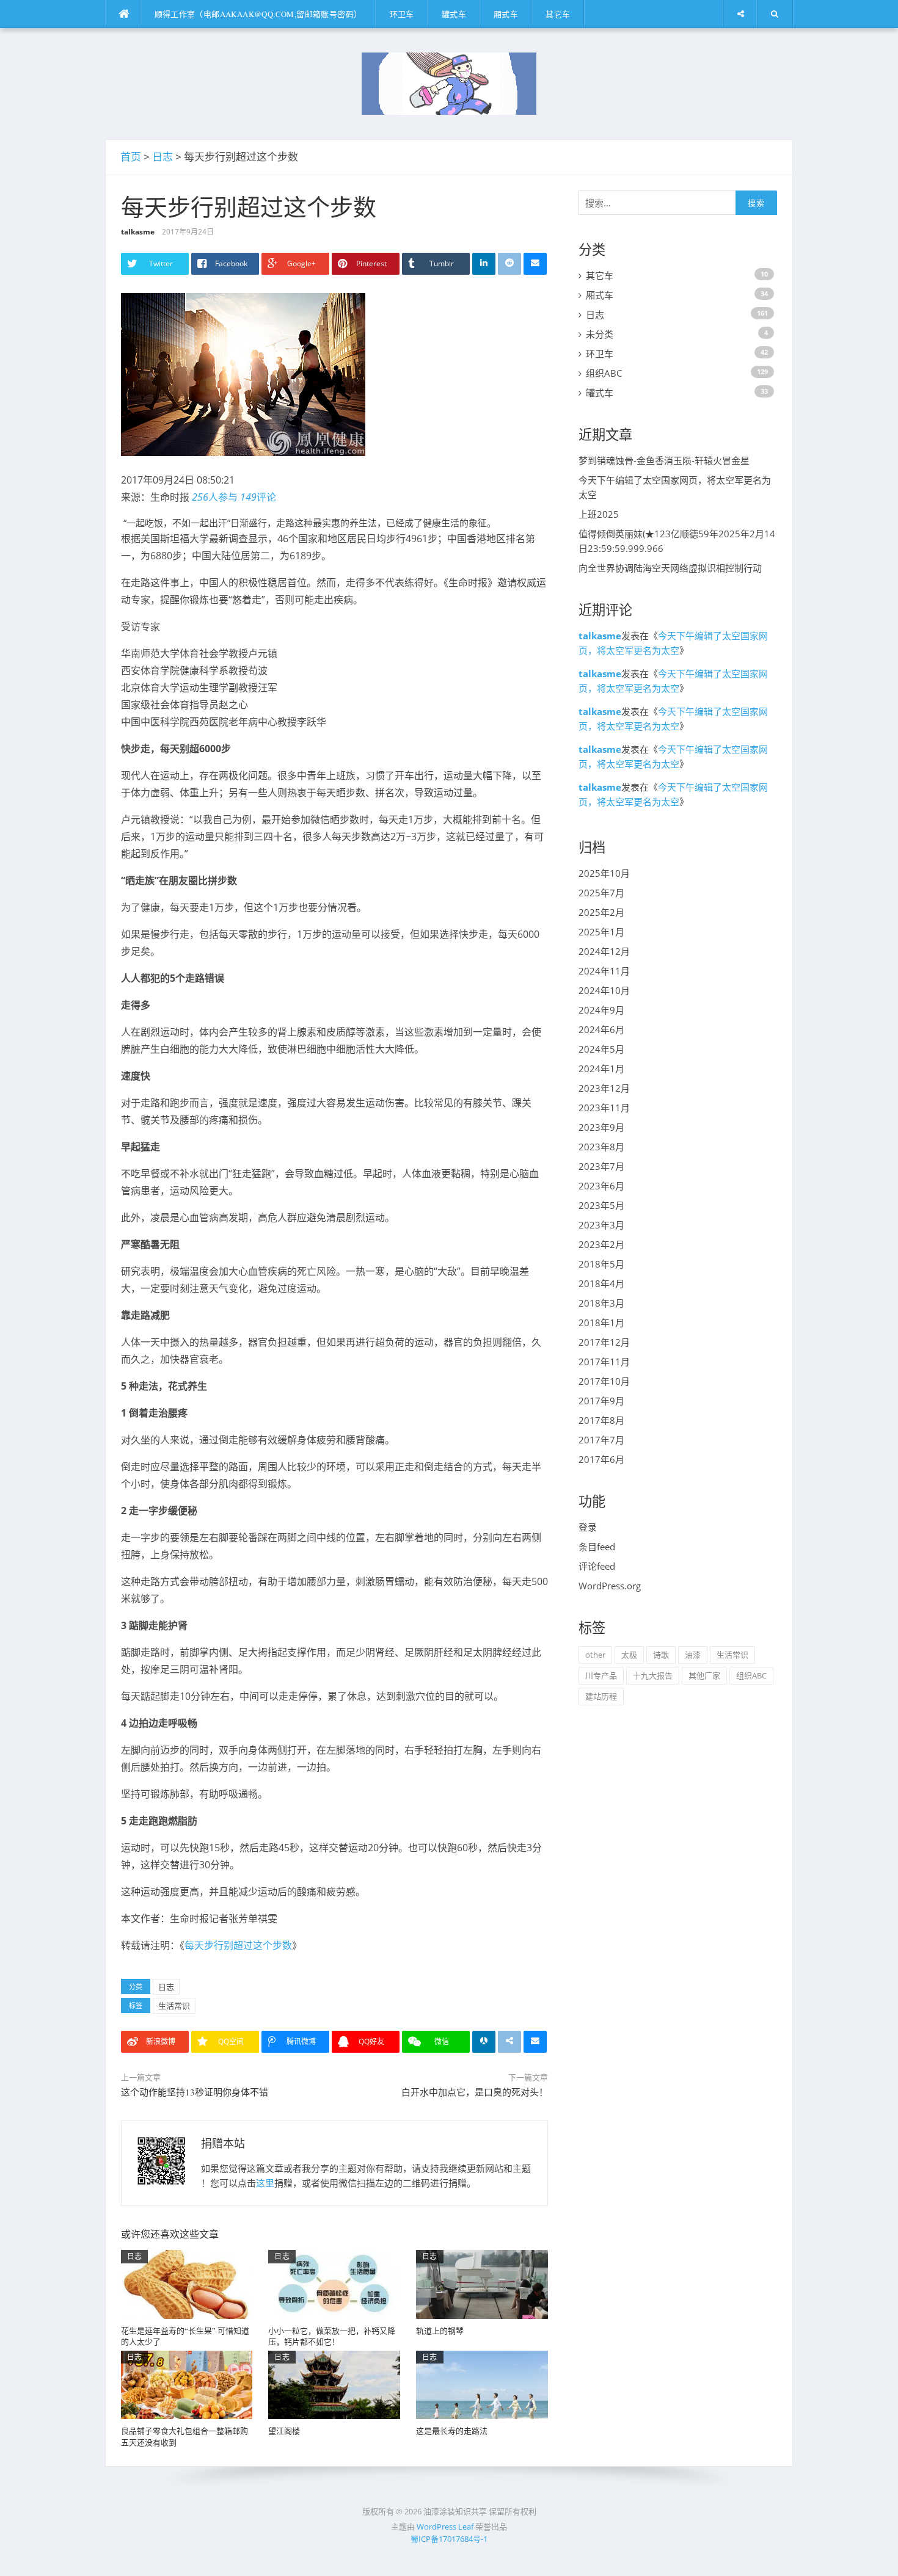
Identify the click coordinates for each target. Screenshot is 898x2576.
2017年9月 (601, 1401)
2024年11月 (604, 971)
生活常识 (174, 2006)
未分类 (600, 334)
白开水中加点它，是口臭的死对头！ (475, 2092)
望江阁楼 (284, 2431)
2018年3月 (601, 1303)
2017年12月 (604, 1342)
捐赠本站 (223, 2143)
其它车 (558, 14)
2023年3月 (601, 1225)
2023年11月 (604, 1108)
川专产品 (601, 1675)
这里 (265, 2183)
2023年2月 (601, 1244)
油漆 (693, 1655)
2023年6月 (601, 1186)
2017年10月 (604, 1381)
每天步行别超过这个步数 (238, 1945)
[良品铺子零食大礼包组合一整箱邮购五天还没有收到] (187, 2384)
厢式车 (506, 14)
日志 (162, 157)
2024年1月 (601, 1068)
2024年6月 (601, 1029)
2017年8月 (601, 1420)
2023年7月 (601, 1166)
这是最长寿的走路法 (452, 2431)
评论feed (597, 1566)
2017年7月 (601, 1440)
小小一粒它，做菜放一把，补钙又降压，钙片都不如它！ (332, 2336)
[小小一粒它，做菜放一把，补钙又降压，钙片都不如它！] (334, 2284)
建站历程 (601, 1696)
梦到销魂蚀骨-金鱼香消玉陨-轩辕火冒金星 (664, 460)
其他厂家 (704, 1675)
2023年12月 (604, 1088)
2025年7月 (601, 893)
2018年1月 (601, 1322)
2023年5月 (601, 1205)
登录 (588, 1527)
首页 (131, 157)
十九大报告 (653, 1675)
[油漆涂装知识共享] (449, 82)
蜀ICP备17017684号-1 (449, 2539)
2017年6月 (601, 1459)
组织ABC (604, 373)
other (595, 1655)
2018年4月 (601, 1283)
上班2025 (599, 514)
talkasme (138, 232)
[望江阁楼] (334, 2384)
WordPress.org (610, 1586)
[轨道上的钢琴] (482, 2284)
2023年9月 (601, 1127)
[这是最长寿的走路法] (482, 2384)
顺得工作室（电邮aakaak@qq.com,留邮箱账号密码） (258, 14)
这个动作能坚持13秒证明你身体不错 (195, 2092)
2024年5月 (601, 1049)
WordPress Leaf (445, 2527)
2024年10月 (604, 990)
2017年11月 (604, 1362)
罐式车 (454, 14)
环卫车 (402, 14)
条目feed (597, 1547)
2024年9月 (601, 1010)
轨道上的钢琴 (440, 2331)
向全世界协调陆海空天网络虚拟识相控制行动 (670, 568)
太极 (629, 1655)
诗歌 (661, 1655)
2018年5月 (601, 1264)
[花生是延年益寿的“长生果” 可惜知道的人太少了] (187, 2284)
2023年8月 (601, 1147)
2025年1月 (601, 932)
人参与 (215, 497)
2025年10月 (604, 873)
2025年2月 (601, 912)
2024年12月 (604, 951)
